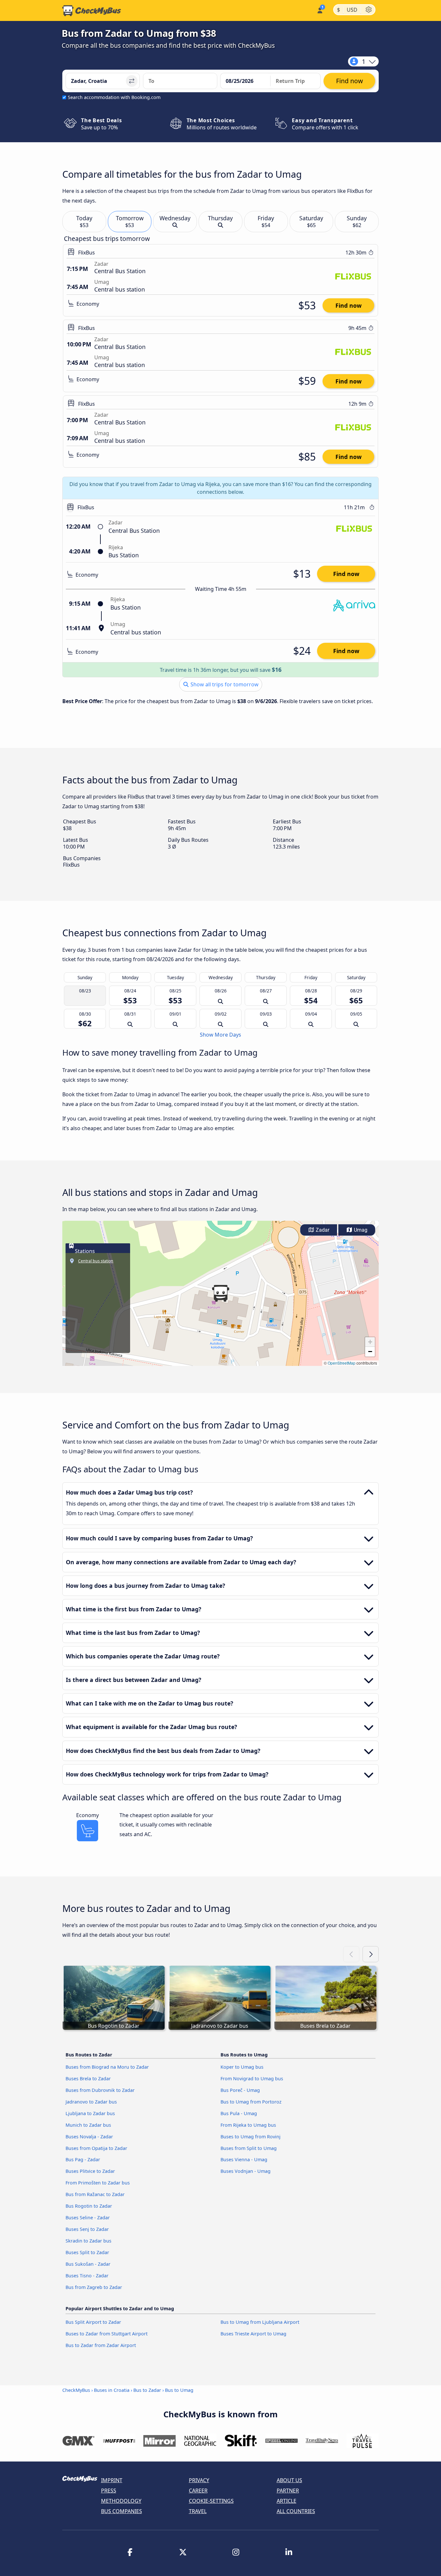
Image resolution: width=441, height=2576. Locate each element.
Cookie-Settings (211, 2501)
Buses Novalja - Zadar (89, 2137)
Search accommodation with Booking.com (114, 97)
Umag (360, 1230)
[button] (221, 1293)
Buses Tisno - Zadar (87, 2276)
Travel (198, 2511)
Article (287, 2501)
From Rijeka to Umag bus (248, 2125)
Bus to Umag (179, 2390)
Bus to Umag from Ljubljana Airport (260, 2322)
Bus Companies (122, 2511)
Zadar (322, 1230)
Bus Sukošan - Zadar (88, 2264)
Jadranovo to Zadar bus (91, 2102)
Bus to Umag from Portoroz (251, 2102)
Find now (349, 305)
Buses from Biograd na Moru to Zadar (107, 2067)
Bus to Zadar (147, 2390)
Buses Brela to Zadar (88, 2079)
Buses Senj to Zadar (87, 2229)
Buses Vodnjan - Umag (246, 2171)
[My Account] (319, 10)
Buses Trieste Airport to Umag (253, 2334)
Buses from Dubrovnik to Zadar (100, 2090)
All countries (296, 2511)
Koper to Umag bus (242, 2067)
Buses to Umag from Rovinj (251, 2137)
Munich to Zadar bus (88, 2125)
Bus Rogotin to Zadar (89, 2206)
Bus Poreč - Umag (240, 2090)
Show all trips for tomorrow (224, 684)
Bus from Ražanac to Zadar (95, 2194)
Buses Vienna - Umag (244, 2159)
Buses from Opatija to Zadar (96, 2148)
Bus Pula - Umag (239, 2113)
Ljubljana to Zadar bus (90, 2113)
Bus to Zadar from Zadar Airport (101, 2345)
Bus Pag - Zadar (83, 2159)
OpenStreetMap (342, 1363)
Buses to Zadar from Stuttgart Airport (107, 2334)
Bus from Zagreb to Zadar (94, 2287)
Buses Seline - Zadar (88, 2218)
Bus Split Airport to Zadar (93, 2322)
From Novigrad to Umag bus (252, 2079)
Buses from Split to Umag (249, 2148)
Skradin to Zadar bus (88, 2241)
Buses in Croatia (112, 2390)
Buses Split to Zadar (87, 2252)
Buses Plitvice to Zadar (90, 2171)
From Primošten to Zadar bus (98, 2183)
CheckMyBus (76, 2390)
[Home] (92, 11)
